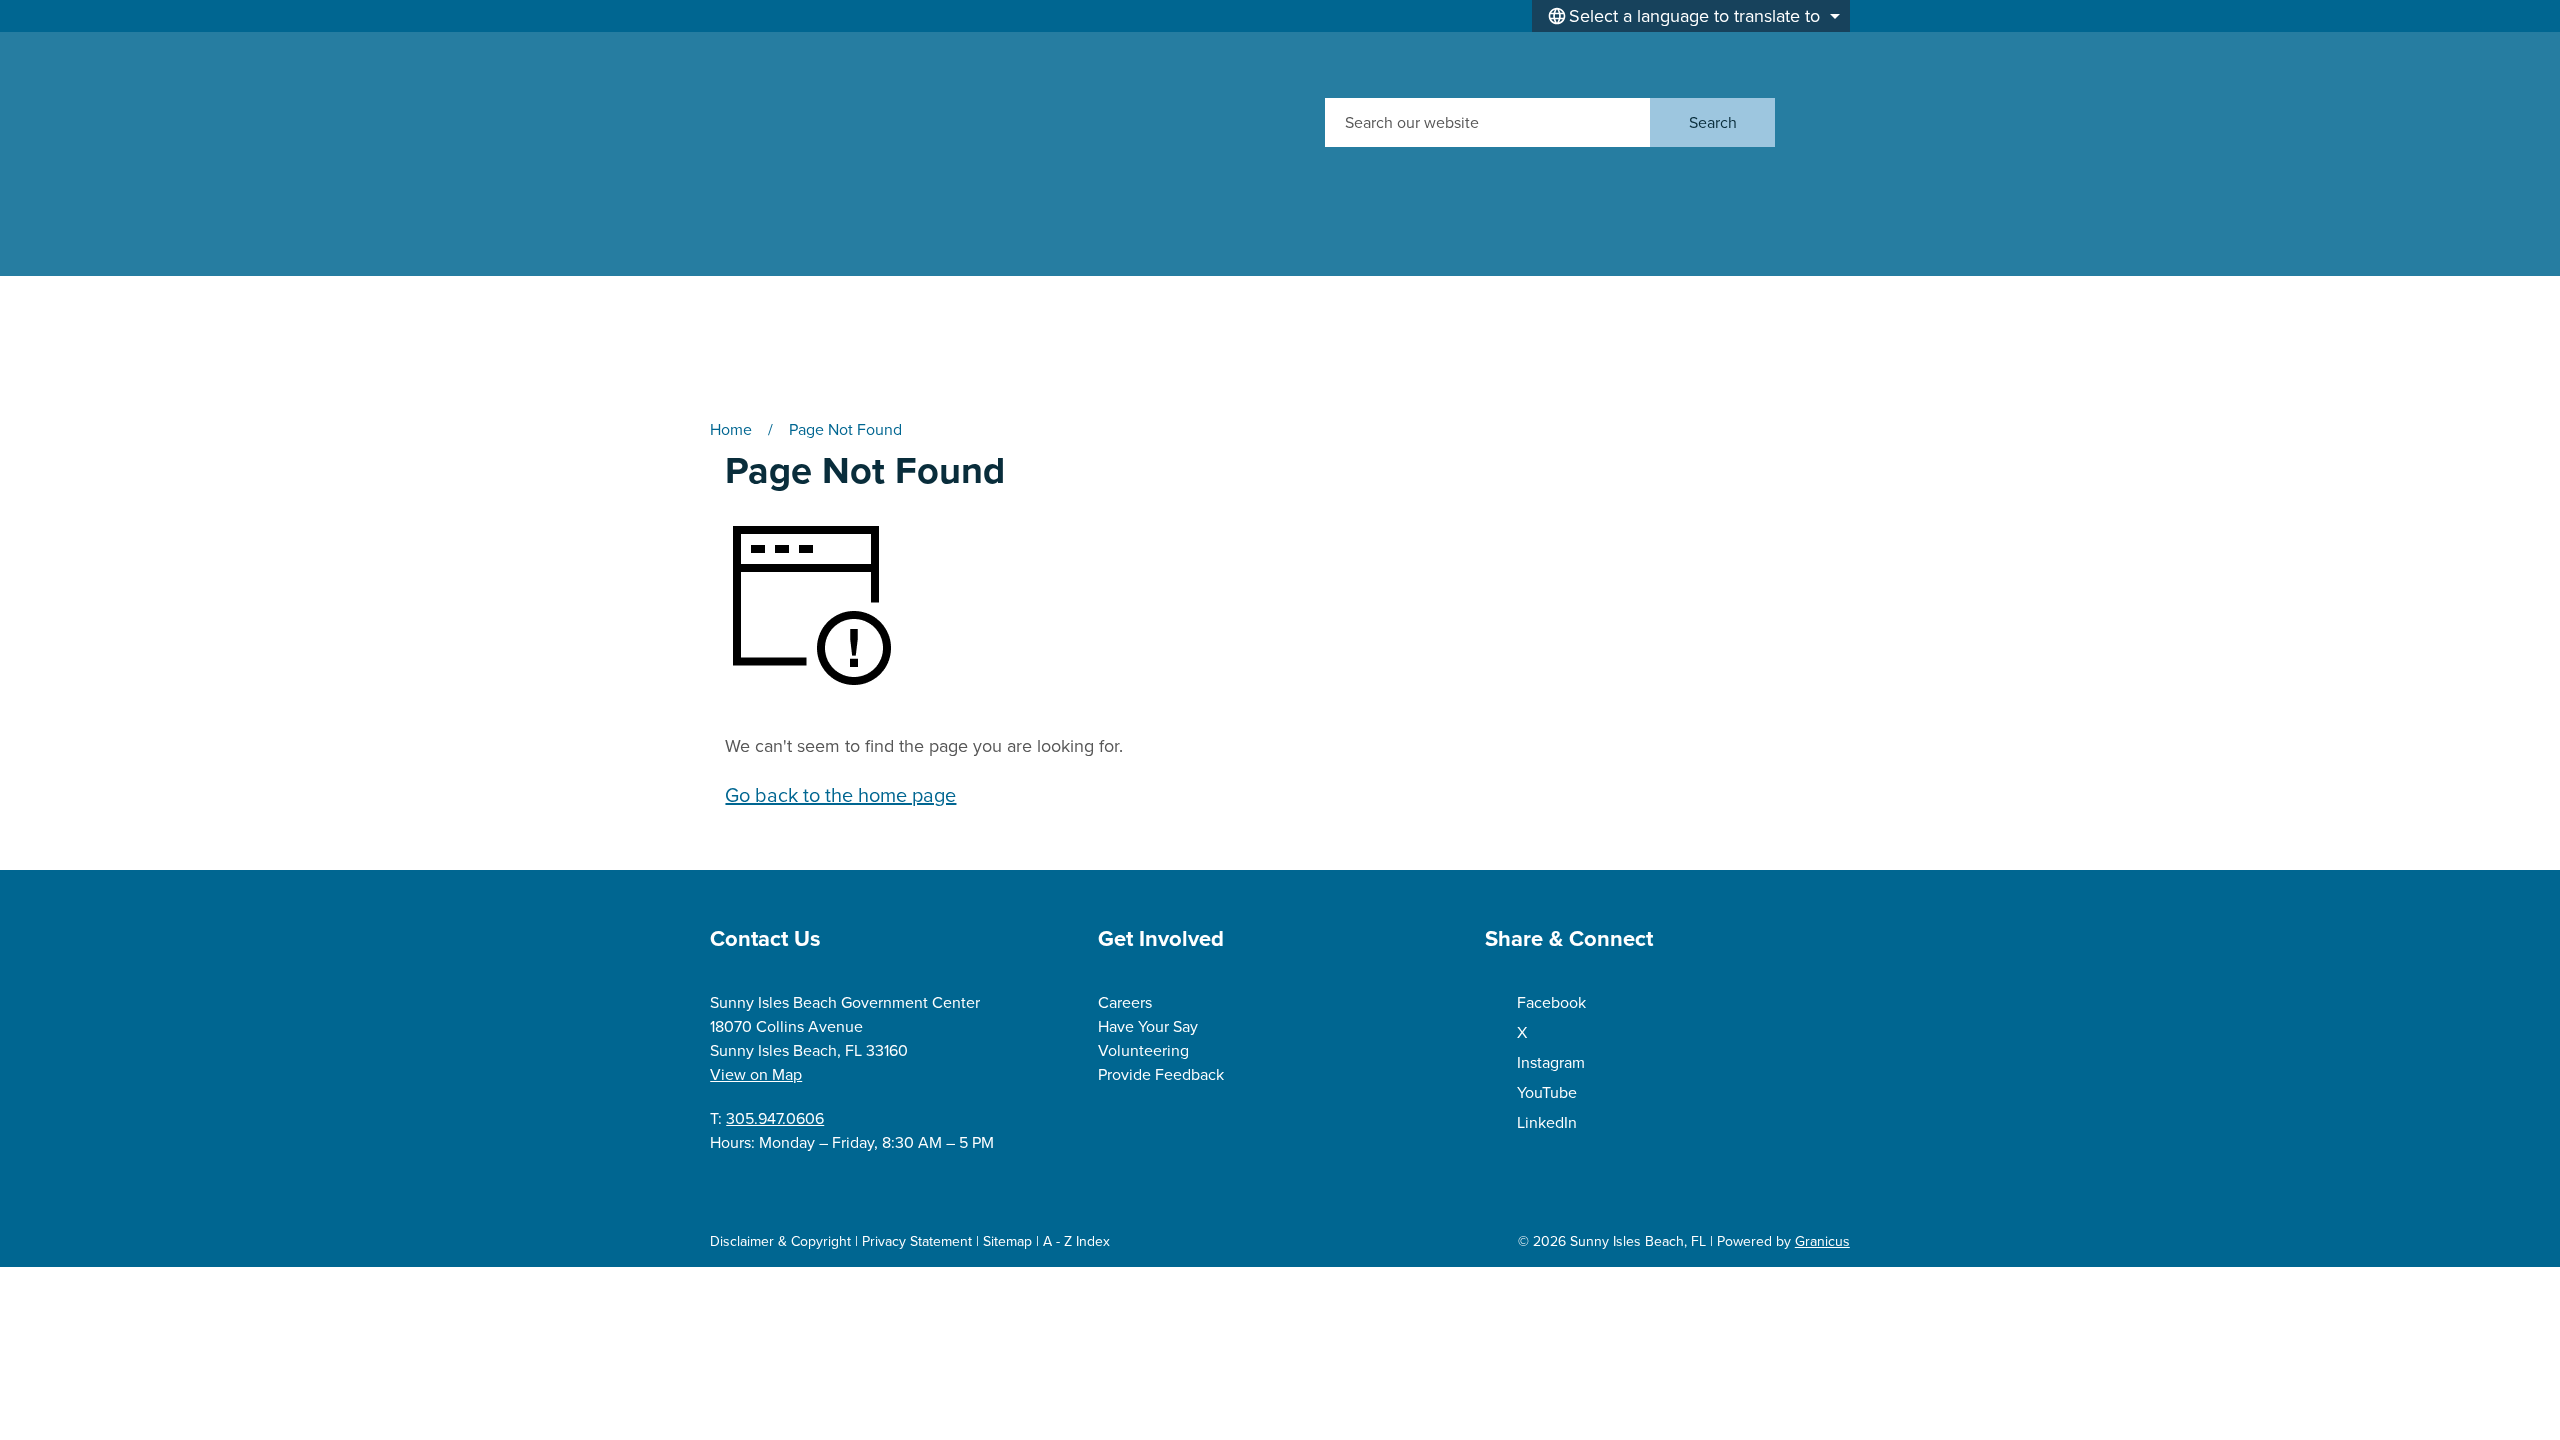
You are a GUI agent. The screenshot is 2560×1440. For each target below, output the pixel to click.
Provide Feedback (1161, 1074)
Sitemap (1007, 1241)
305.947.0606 (775, 1118)
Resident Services (1472, 291)
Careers (1125, 1002)
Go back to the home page (840, 795)
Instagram (1551, 1062)
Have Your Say (1148, 1026)
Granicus (1822, 1241)
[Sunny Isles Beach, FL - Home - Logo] (899, 122)
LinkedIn (1547, 1122)
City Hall (975, 291)
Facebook (1551, 1002)
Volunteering (1143, 1050)
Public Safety (768, 350)
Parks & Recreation (1249, 291)
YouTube (1547, 1092)
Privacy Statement (917, 1241)
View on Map (756, 1074)
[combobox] (1691, 16)
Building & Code (1694, 291)
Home (731, 429)
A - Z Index (1076, 1241)
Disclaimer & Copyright (780, 1241)
